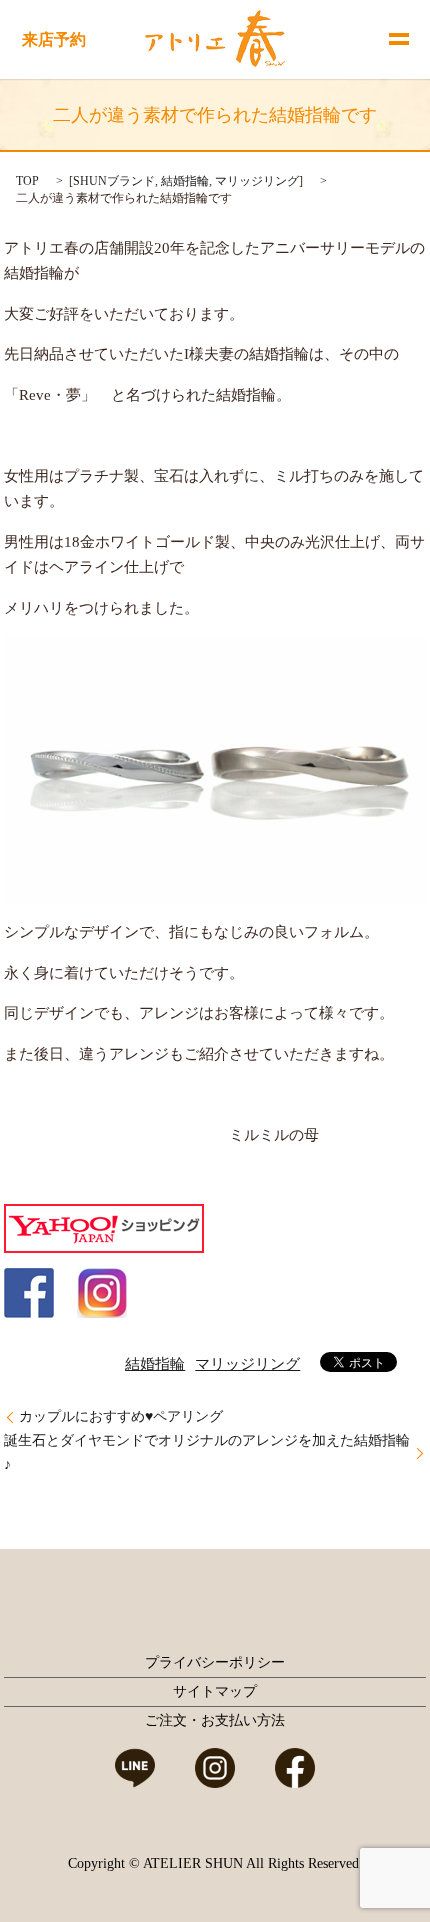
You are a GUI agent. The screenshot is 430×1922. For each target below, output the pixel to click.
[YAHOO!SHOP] (104, 1227)
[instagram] (102, 1291)
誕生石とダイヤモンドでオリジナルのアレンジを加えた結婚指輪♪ (207, 1452)
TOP (27, 181)
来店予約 (54, 39)
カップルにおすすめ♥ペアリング (121, 1416)
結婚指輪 (185, 181)
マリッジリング (257, 181)
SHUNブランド (114, 181)
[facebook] (29, 1291)
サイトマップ (215, 1691)
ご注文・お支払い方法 (215, 1720)
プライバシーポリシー (215, 1662)
